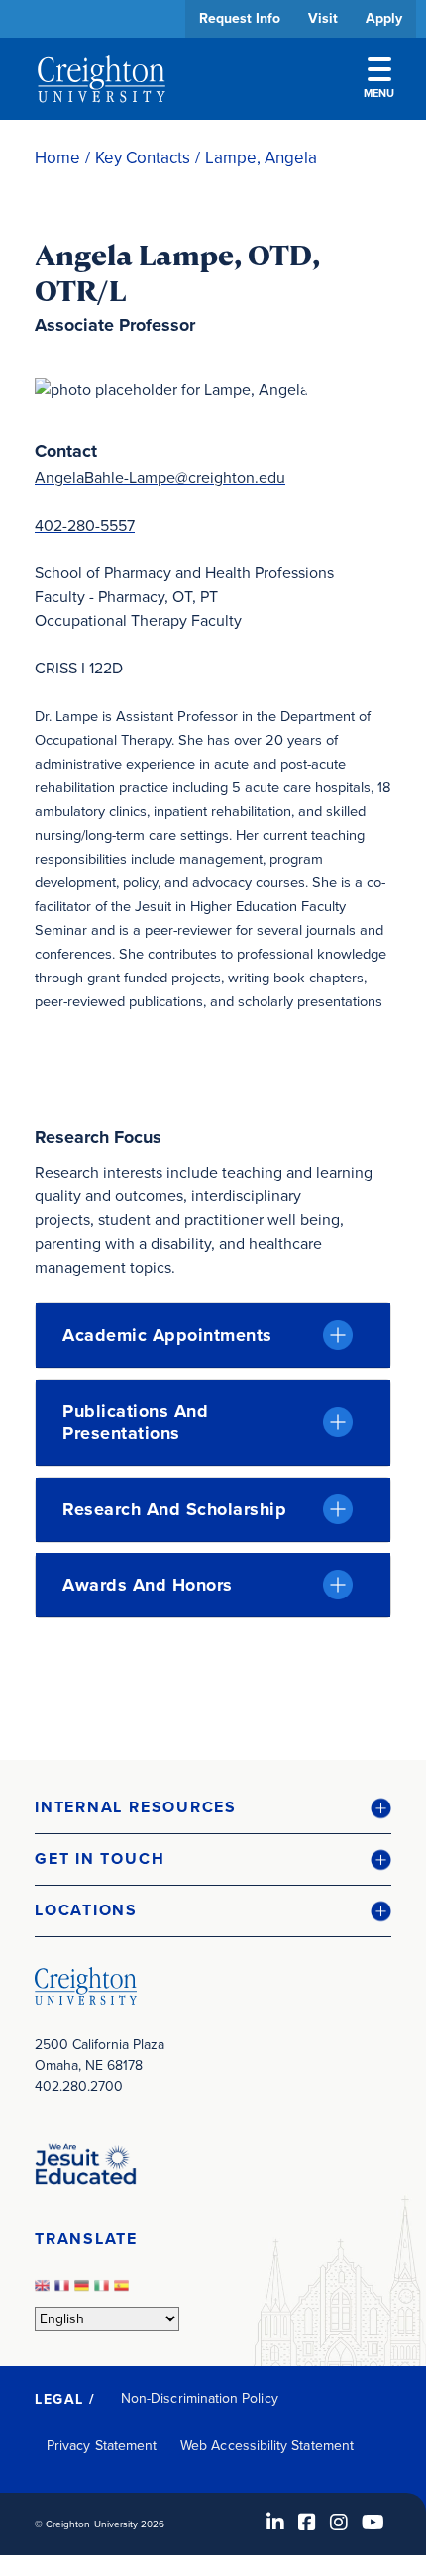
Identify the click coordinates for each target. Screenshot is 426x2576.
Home (57, 158)
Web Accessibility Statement (267, 2446)
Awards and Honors (148, 1585)
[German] (84, 2291)
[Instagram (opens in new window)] (339, 2523)
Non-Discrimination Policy (200, 2398)
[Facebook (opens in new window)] (307, 2523)
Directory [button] (186, 607)
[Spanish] (124, 2291)
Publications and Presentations (135, 1422)
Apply (384, 18)
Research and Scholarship (174, 1509)
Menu (379, 93)
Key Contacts (143, 158)
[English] (45, 2291)
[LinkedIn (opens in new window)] (275, 2523)
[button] (213, 1808)
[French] (64, 2291)
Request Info (240, 18)
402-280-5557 (85, 525)
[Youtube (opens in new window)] (373, 2523)
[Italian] (104, 2291)
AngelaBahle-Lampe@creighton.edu (160, 478)
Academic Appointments (167, 1335)
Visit (323, 18)
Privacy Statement (102, 2446)
